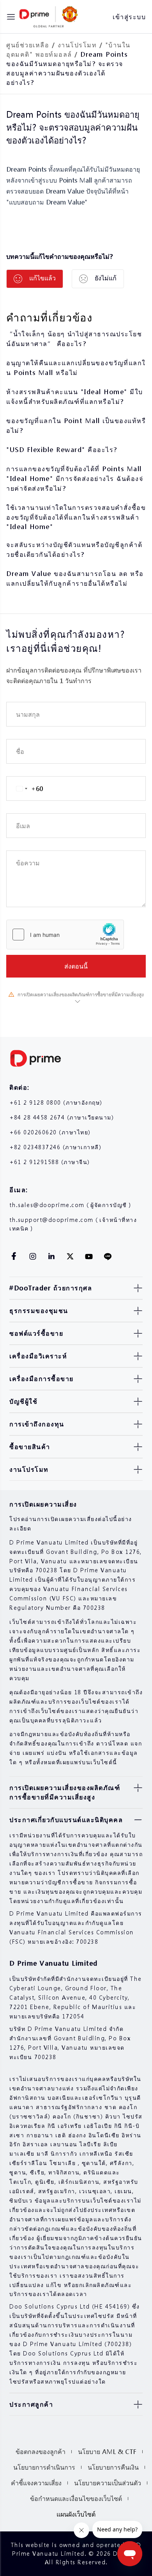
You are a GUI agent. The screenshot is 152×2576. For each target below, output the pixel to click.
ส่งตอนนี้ (76, 966)
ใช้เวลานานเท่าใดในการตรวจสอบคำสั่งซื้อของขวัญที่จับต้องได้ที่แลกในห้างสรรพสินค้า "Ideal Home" (76, 517)
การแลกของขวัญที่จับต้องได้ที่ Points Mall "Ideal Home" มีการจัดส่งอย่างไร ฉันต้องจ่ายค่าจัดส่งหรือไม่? (75, 478)
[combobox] (25, 788)
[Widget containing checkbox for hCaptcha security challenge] (65, 935)
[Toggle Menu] (11, 17)
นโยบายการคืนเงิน (113, 2467)
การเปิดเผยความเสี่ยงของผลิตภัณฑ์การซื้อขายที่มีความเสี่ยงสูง (81, 995)
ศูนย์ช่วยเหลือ (28, 45)
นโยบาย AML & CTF (107, 2451)
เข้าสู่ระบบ (129, 17)
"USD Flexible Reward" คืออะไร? (62, 449)
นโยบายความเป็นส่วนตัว (108, 2483)
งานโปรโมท (77, 45)
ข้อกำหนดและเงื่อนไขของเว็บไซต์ (76, 2498)
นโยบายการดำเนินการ (44, 2467)
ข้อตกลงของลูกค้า (41, 2451)
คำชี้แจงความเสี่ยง (36, 2483)
